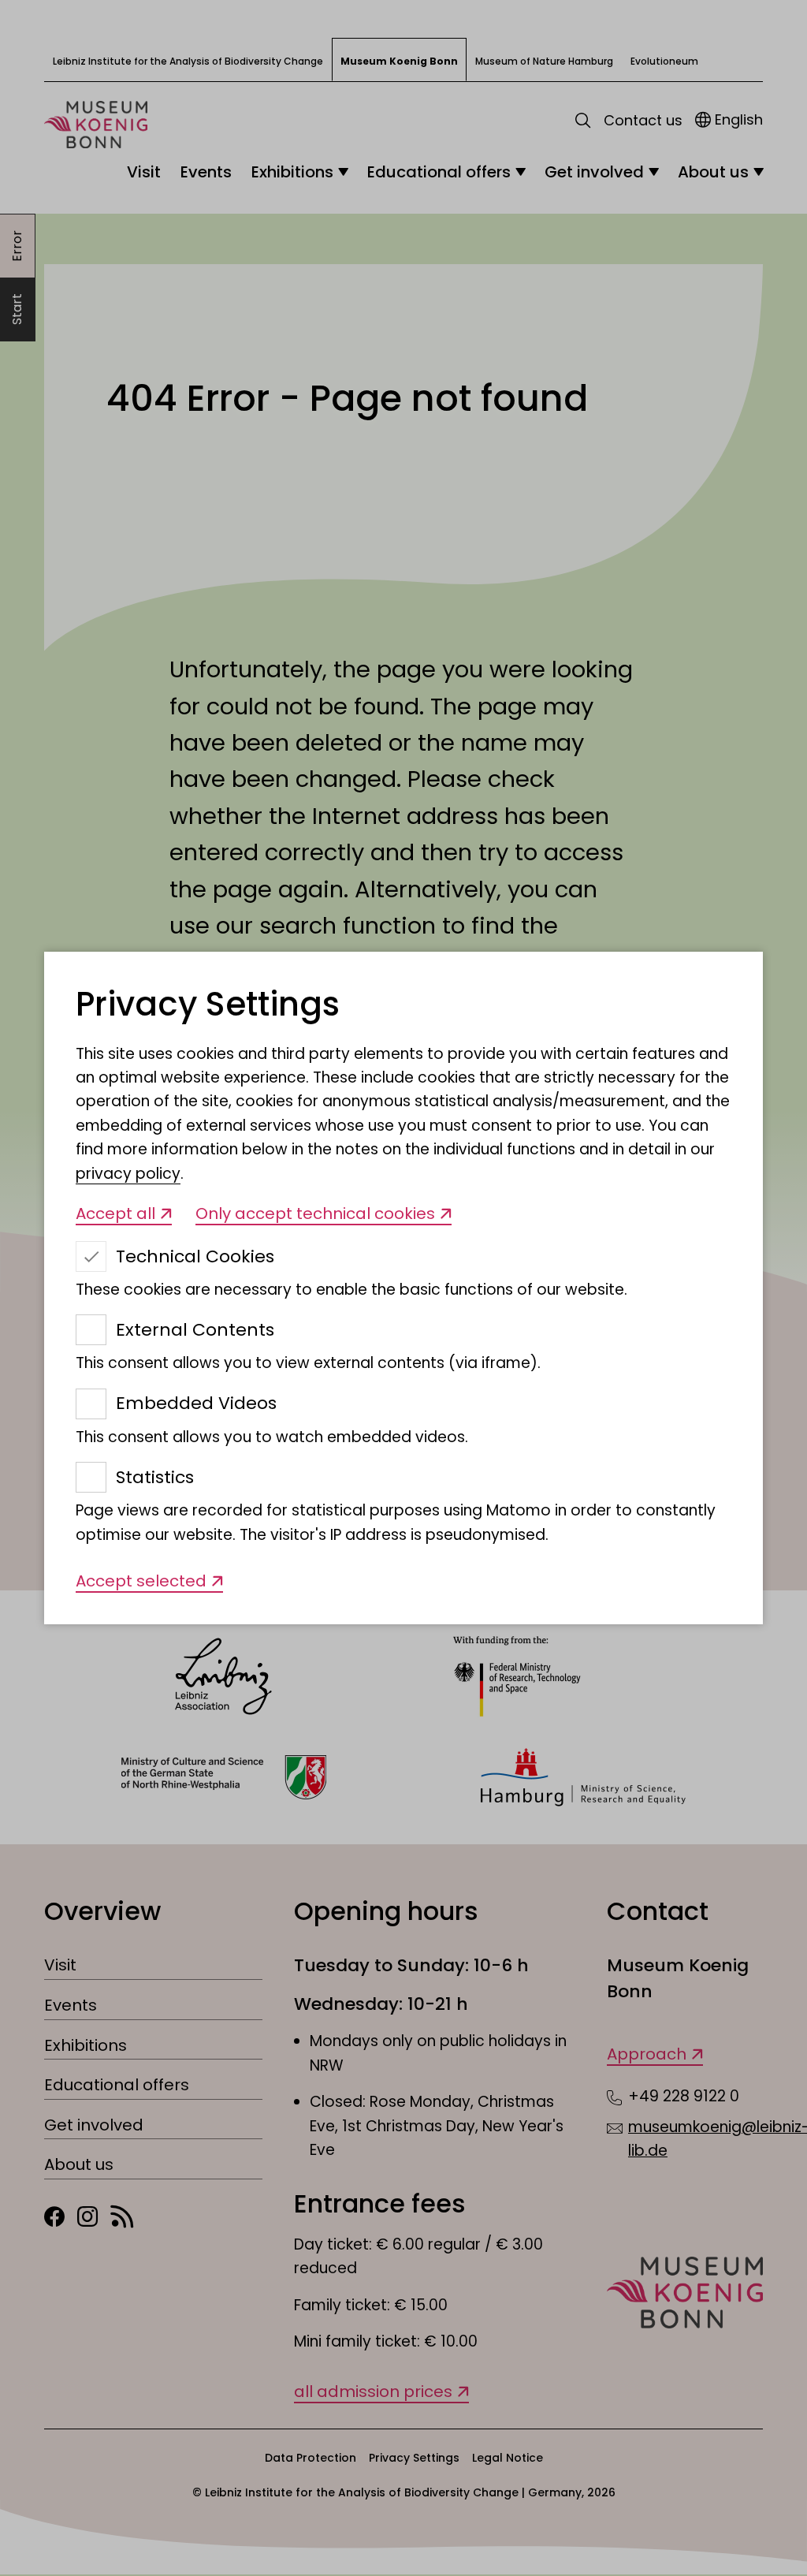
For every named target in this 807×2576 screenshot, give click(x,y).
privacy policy (128, 1174)
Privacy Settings (208, 1005)
